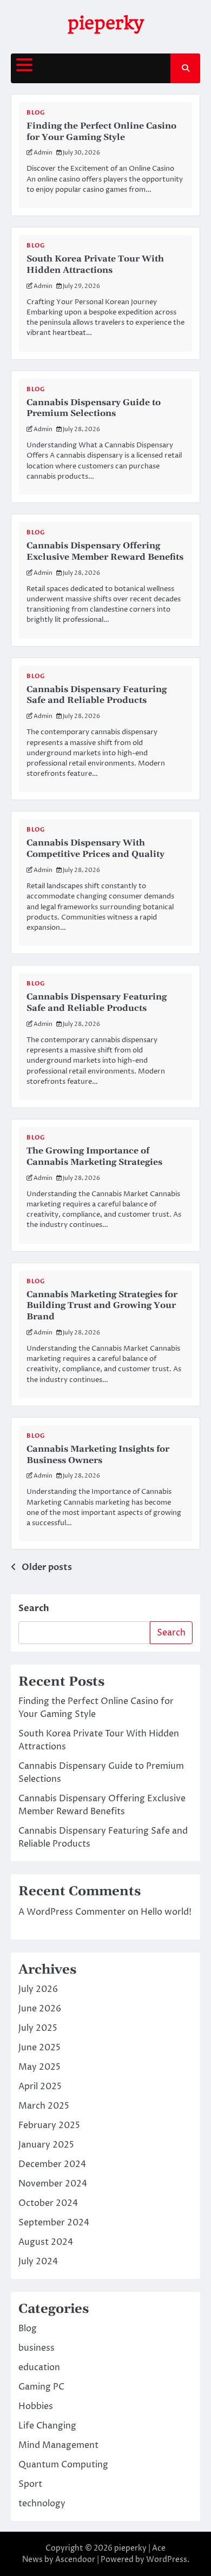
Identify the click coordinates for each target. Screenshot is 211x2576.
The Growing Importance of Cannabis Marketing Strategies (94, 1156)
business (37, 2348)
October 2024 (48, 2203)
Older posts (47, 1567)
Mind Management (58, 2445)
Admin (43, 153)
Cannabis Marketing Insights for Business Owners (98, 1455)
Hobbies (36, 2406)
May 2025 (39, 2067)
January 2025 (46, 2145)
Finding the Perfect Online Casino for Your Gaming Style (101, 132)
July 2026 (38, 1989)
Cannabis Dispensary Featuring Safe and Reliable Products (97, 695)
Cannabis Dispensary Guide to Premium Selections (94, 408)
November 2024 (53, 2184)
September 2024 (54, 2223)
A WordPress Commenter (72, 1912)
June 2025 (39, 2048)
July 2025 (38, 2028)
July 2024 (38, 2262)
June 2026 (40, 2009)
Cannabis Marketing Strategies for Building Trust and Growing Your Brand (102, 1306)
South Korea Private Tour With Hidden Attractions (95, 264)
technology (42, 2504)
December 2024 (52, 2164)
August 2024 (46, 2242)
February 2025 (49, 2125)
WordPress (167, 2560)
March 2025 (44, 2106)
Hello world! (166, 1912)
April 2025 (40, 2087)
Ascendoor (75, 2560)
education (39, 2367)
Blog (35, 113)
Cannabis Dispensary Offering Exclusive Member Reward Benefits (105, 551)
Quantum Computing (63, 2465)
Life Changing (47, 2426)
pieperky (105, 23)
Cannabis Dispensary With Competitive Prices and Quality (95, 848)
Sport (30, 2484)
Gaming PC (41, 2387)
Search (34, 1608)
